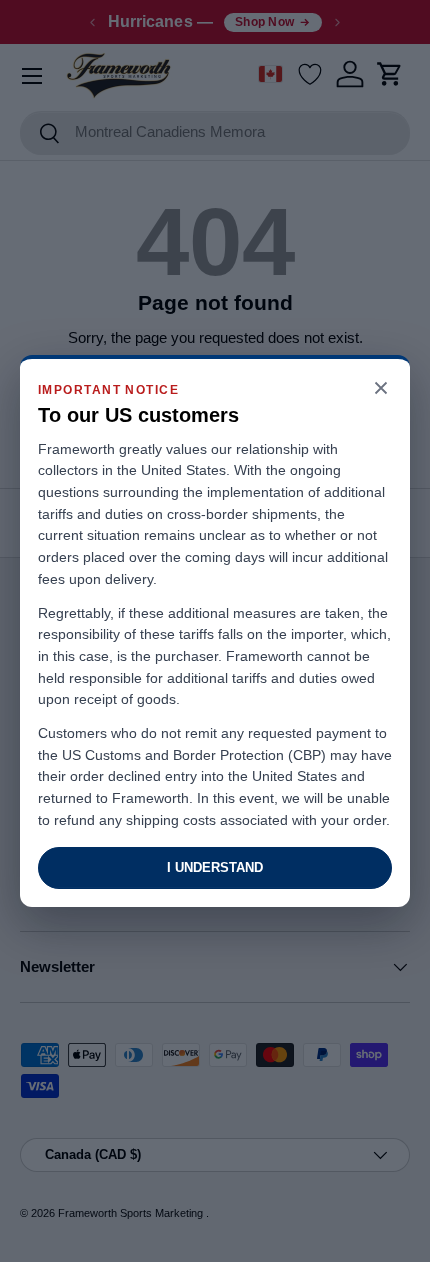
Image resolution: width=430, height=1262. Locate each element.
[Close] (381, 389)
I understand (215, 867)
